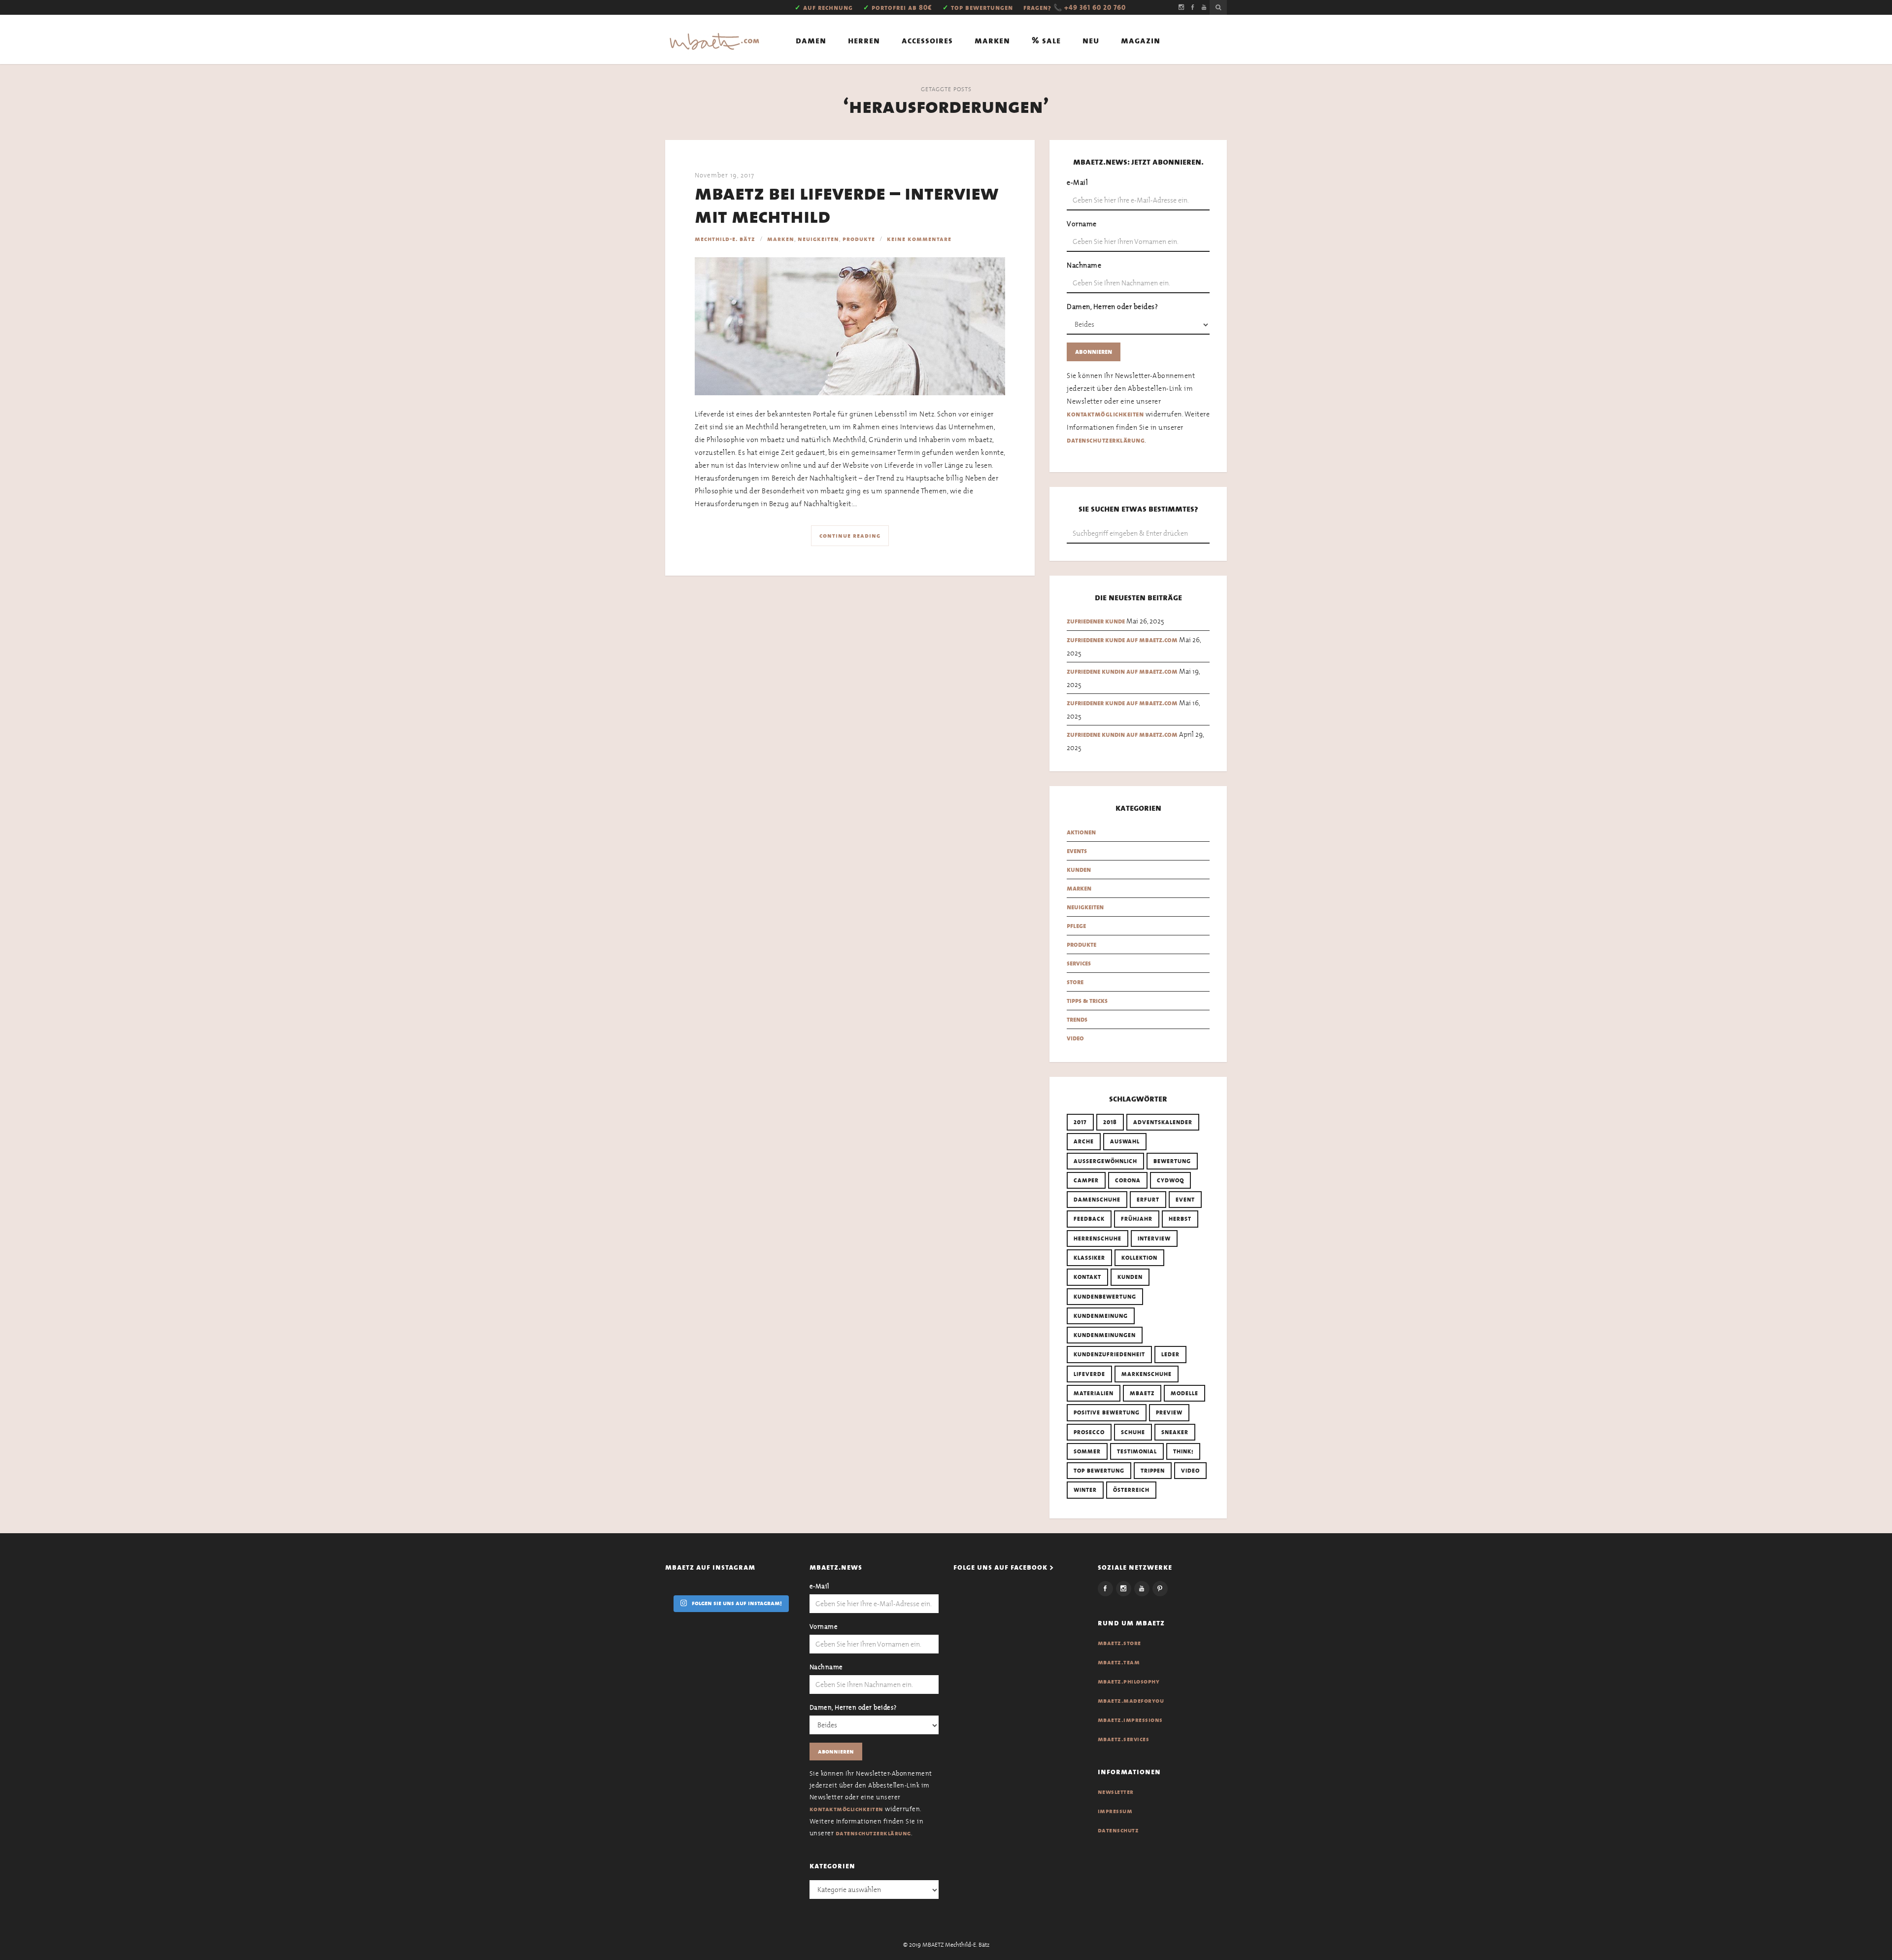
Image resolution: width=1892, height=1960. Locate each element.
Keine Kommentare (919, 239)
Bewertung (1172, 1161)
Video (1075, 1038)
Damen (811, 41)
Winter (1085, 1490)
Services (1079, 963)
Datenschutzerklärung (1106, 440)
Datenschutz (1118, 1830)
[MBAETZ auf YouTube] (1204, 7)
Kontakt (1087, 1277)
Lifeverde (1089, 1374)
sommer (1087, 1451)
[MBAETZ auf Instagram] (1181, 7)
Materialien (1094, 1393)
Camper (1086, 1180)
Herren (864, 41)
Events (1077, 851)
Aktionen (1081, 832)
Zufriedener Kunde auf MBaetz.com (1122, 640)
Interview (1154, 1238)
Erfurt (1148, 1200)
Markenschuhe (1147, 1374)
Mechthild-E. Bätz (725, 239)
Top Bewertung (1099, 1471)
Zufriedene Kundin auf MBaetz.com (1122, 671)
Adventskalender (1163, 1122)
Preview (1169, 1412)
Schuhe (1133, 1432)
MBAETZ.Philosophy (1129, 1682)
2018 (1110, 1122)
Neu (1091, 41)
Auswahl (1125, 1141)
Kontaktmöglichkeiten (1105, 414)
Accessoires (927, 41)
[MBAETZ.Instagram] (1124, 1589)
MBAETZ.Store (1119, 1643)
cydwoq (1170, 1180)
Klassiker (1089, 1258)
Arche (1084, 1141)
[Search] (1218, 7)
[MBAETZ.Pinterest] (1160, 1589)
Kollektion (1139, 1258)
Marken (992, 41)
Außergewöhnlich (1105, 1161)
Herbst (1180, 1219)
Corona (1128, 1180)
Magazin (1141, 41)
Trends (1077, 1019)
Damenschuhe (1097, 1200)
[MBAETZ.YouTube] (1142, 1589)
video (1190, 1471)
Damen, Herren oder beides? (1112, 307)
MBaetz (1142, 1393)
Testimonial (1137, 1451)
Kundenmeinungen (1105, 1335)
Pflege (1076, 926)
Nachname (1084, 265)
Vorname (1082, 224)
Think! (1183, 1451)
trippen (1153, 1471)
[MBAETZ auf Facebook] (1193, 7)
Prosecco (1089, 1432)
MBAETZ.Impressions (1130, 1720)
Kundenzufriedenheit (1109, 1354)
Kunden (1079, 870)
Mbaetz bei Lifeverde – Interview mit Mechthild (846, 205)
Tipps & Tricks (1087, 1001)
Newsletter (1116, 1792)
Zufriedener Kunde (1096, 621)
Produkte (859, 239)
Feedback (1089, 1219)
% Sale (1046, 41)
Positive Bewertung (1107, 1412)
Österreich (1131, 1490)
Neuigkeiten (818, 239)
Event (1185, 1200)
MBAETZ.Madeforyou (1131, 1701)
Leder (1170, 1354)
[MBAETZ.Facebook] (1105, 1589)
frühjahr (1137, 1219)
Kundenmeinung (1101, 1316)
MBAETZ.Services (1124, 1739)
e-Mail (1077, 182)
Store (1075, 982)
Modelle (1184, 1393)
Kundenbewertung (1105, 1297)
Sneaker (1175, 1432)
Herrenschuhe (1098, 1238)
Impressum (1115, 1811)
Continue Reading (850, 536)
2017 (1080, 1122)
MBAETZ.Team (1119, 1662)
